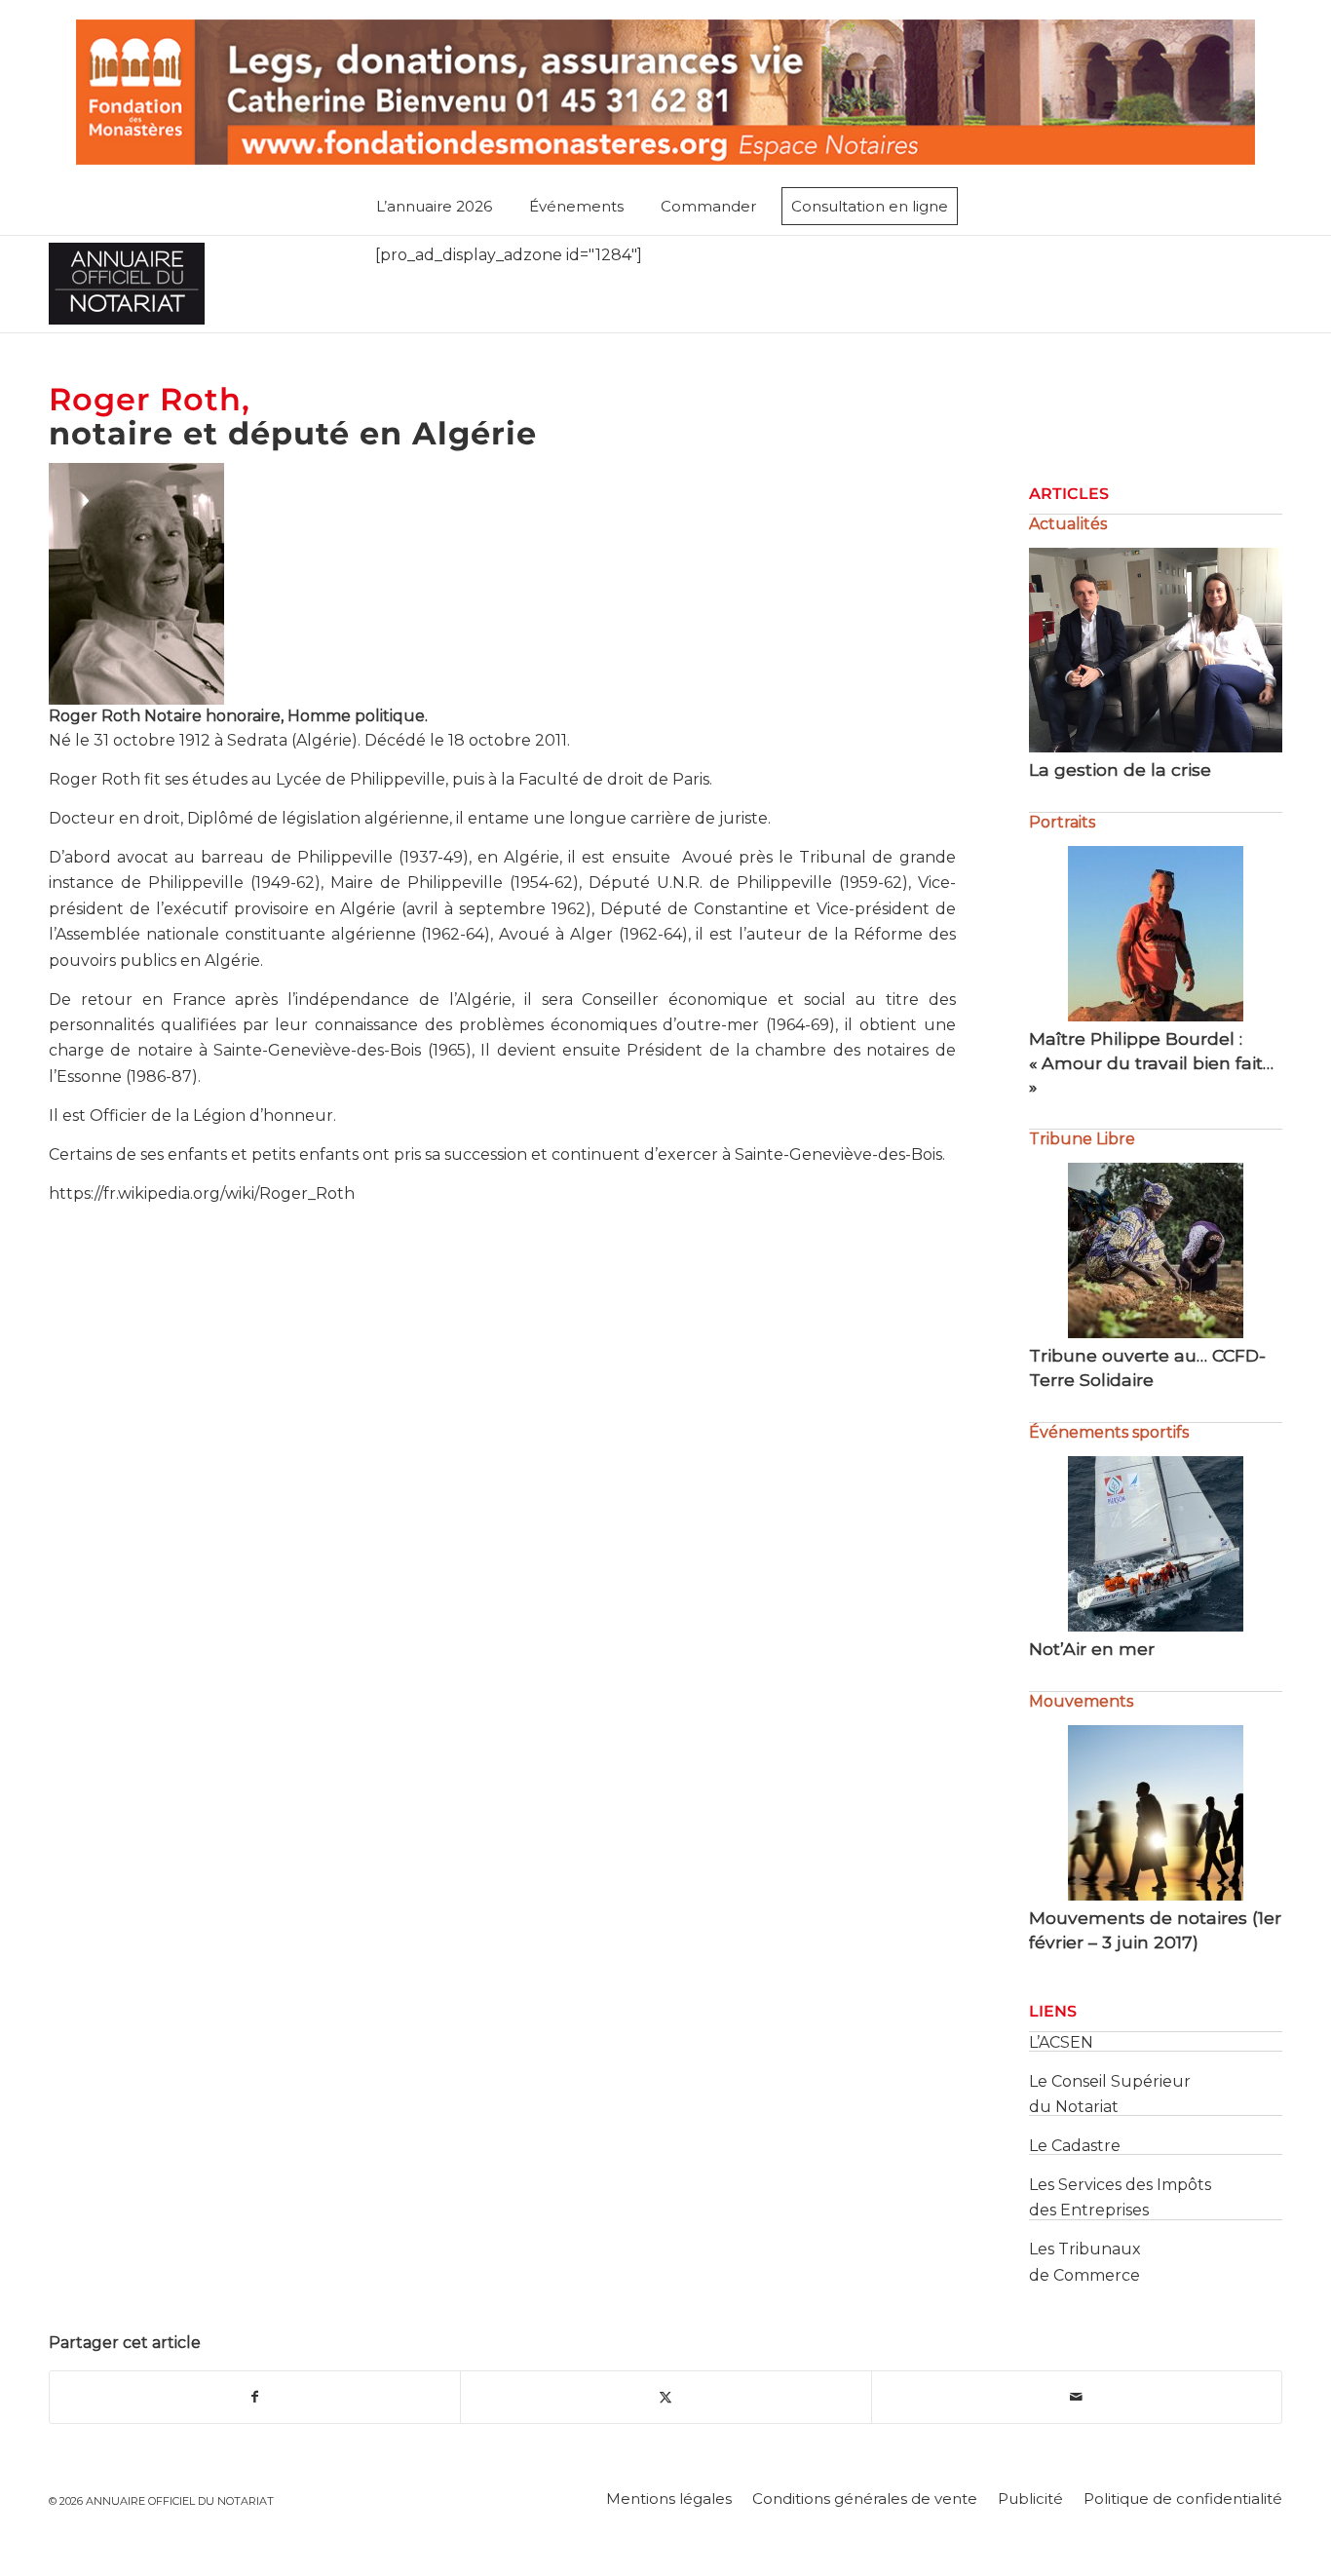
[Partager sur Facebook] (255, 2397)
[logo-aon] (127, 284)
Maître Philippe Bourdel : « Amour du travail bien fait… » (1151, 1062)
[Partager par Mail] (1077, 2397)
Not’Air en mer (1092, 1649)
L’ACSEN (1061, 2042)
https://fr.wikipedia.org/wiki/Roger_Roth (202, 1193)
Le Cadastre (1075, 2146)
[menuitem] (438, 207)
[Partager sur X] (665, 2397)
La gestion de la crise (1120, 769)
